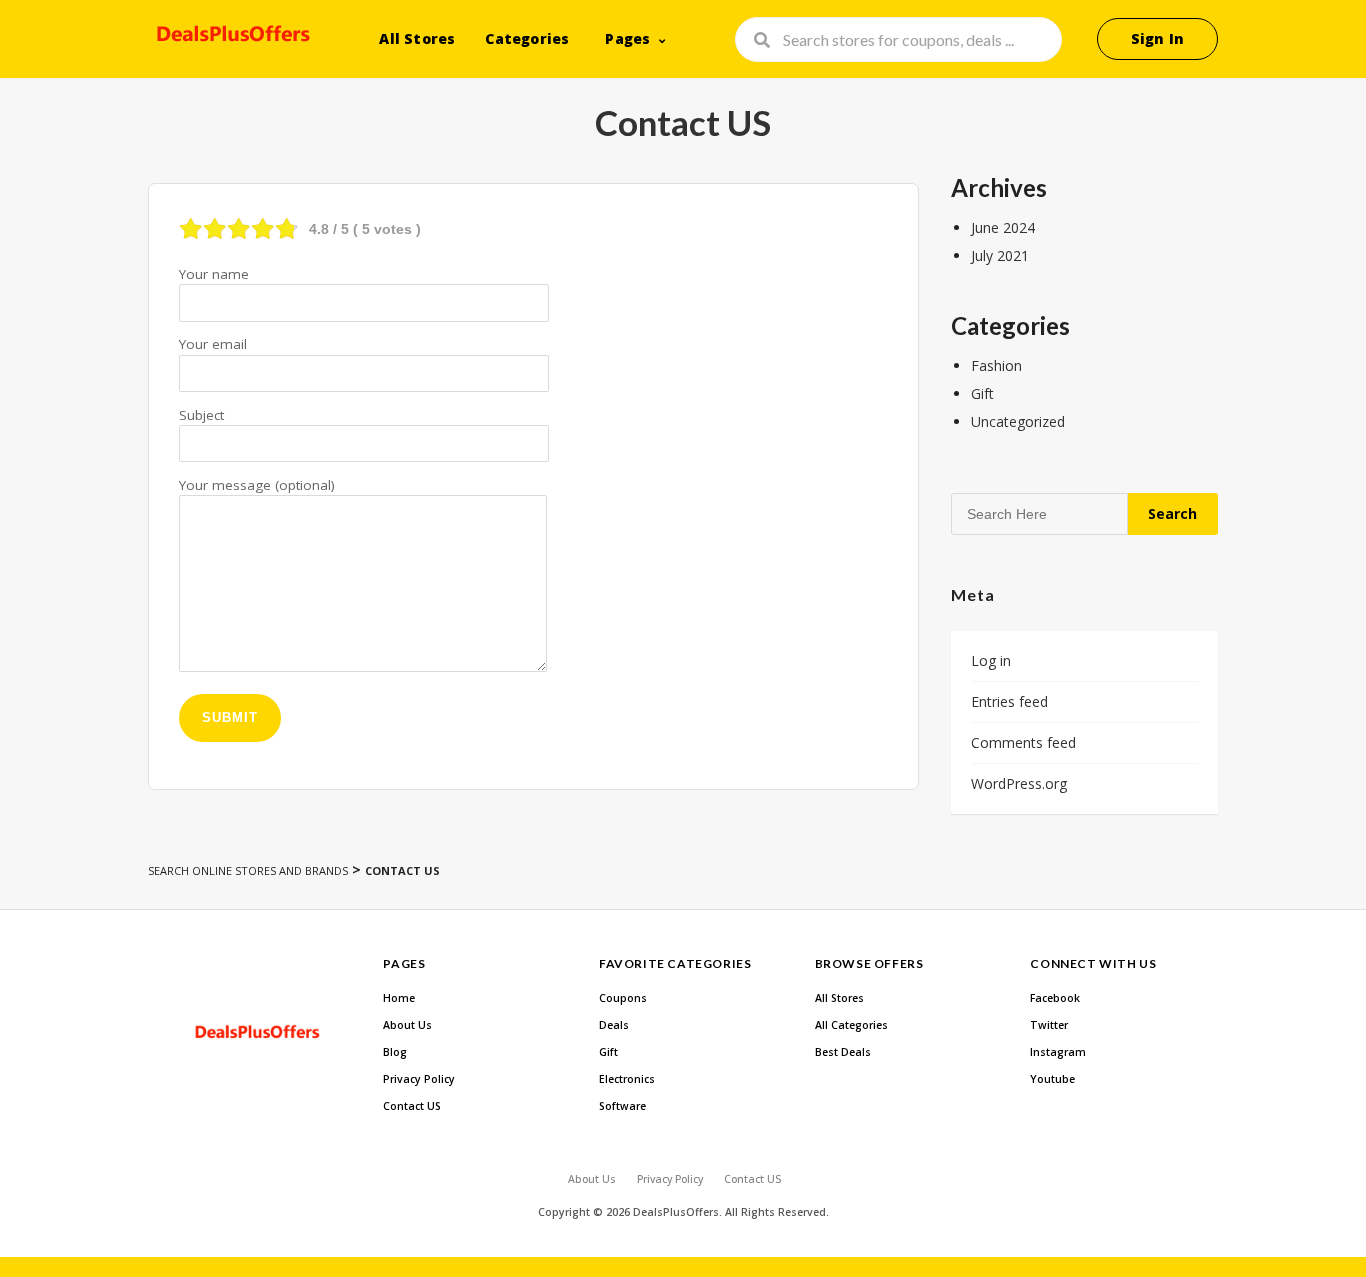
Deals (614, 1025)
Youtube (1052, 1079)
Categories (527, 38)
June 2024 (1003, 227)
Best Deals (843, 1052)
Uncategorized (1018, 421)
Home (399, 998)
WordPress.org (1019, 783)
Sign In (1157, 38)
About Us (407, 1025)
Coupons (623, 998)
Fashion (996, 365)
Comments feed (1023, 742)
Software (622, 1106)
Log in (991, 660)
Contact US (412, 1106)
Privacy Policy (419, 1079)
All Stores (417, 38)
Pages (627, 38)
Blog (395, 1052)
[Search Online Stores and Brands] (230, 37)
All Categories (851, 1025)
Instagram (1058, 1052)
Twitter (1049, 1025)
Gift (982, 393)
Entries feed (1009, 701)
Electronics (627, 1079)
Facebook (1055, 998)
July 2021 (1000, 255)
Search (1172, 513)
